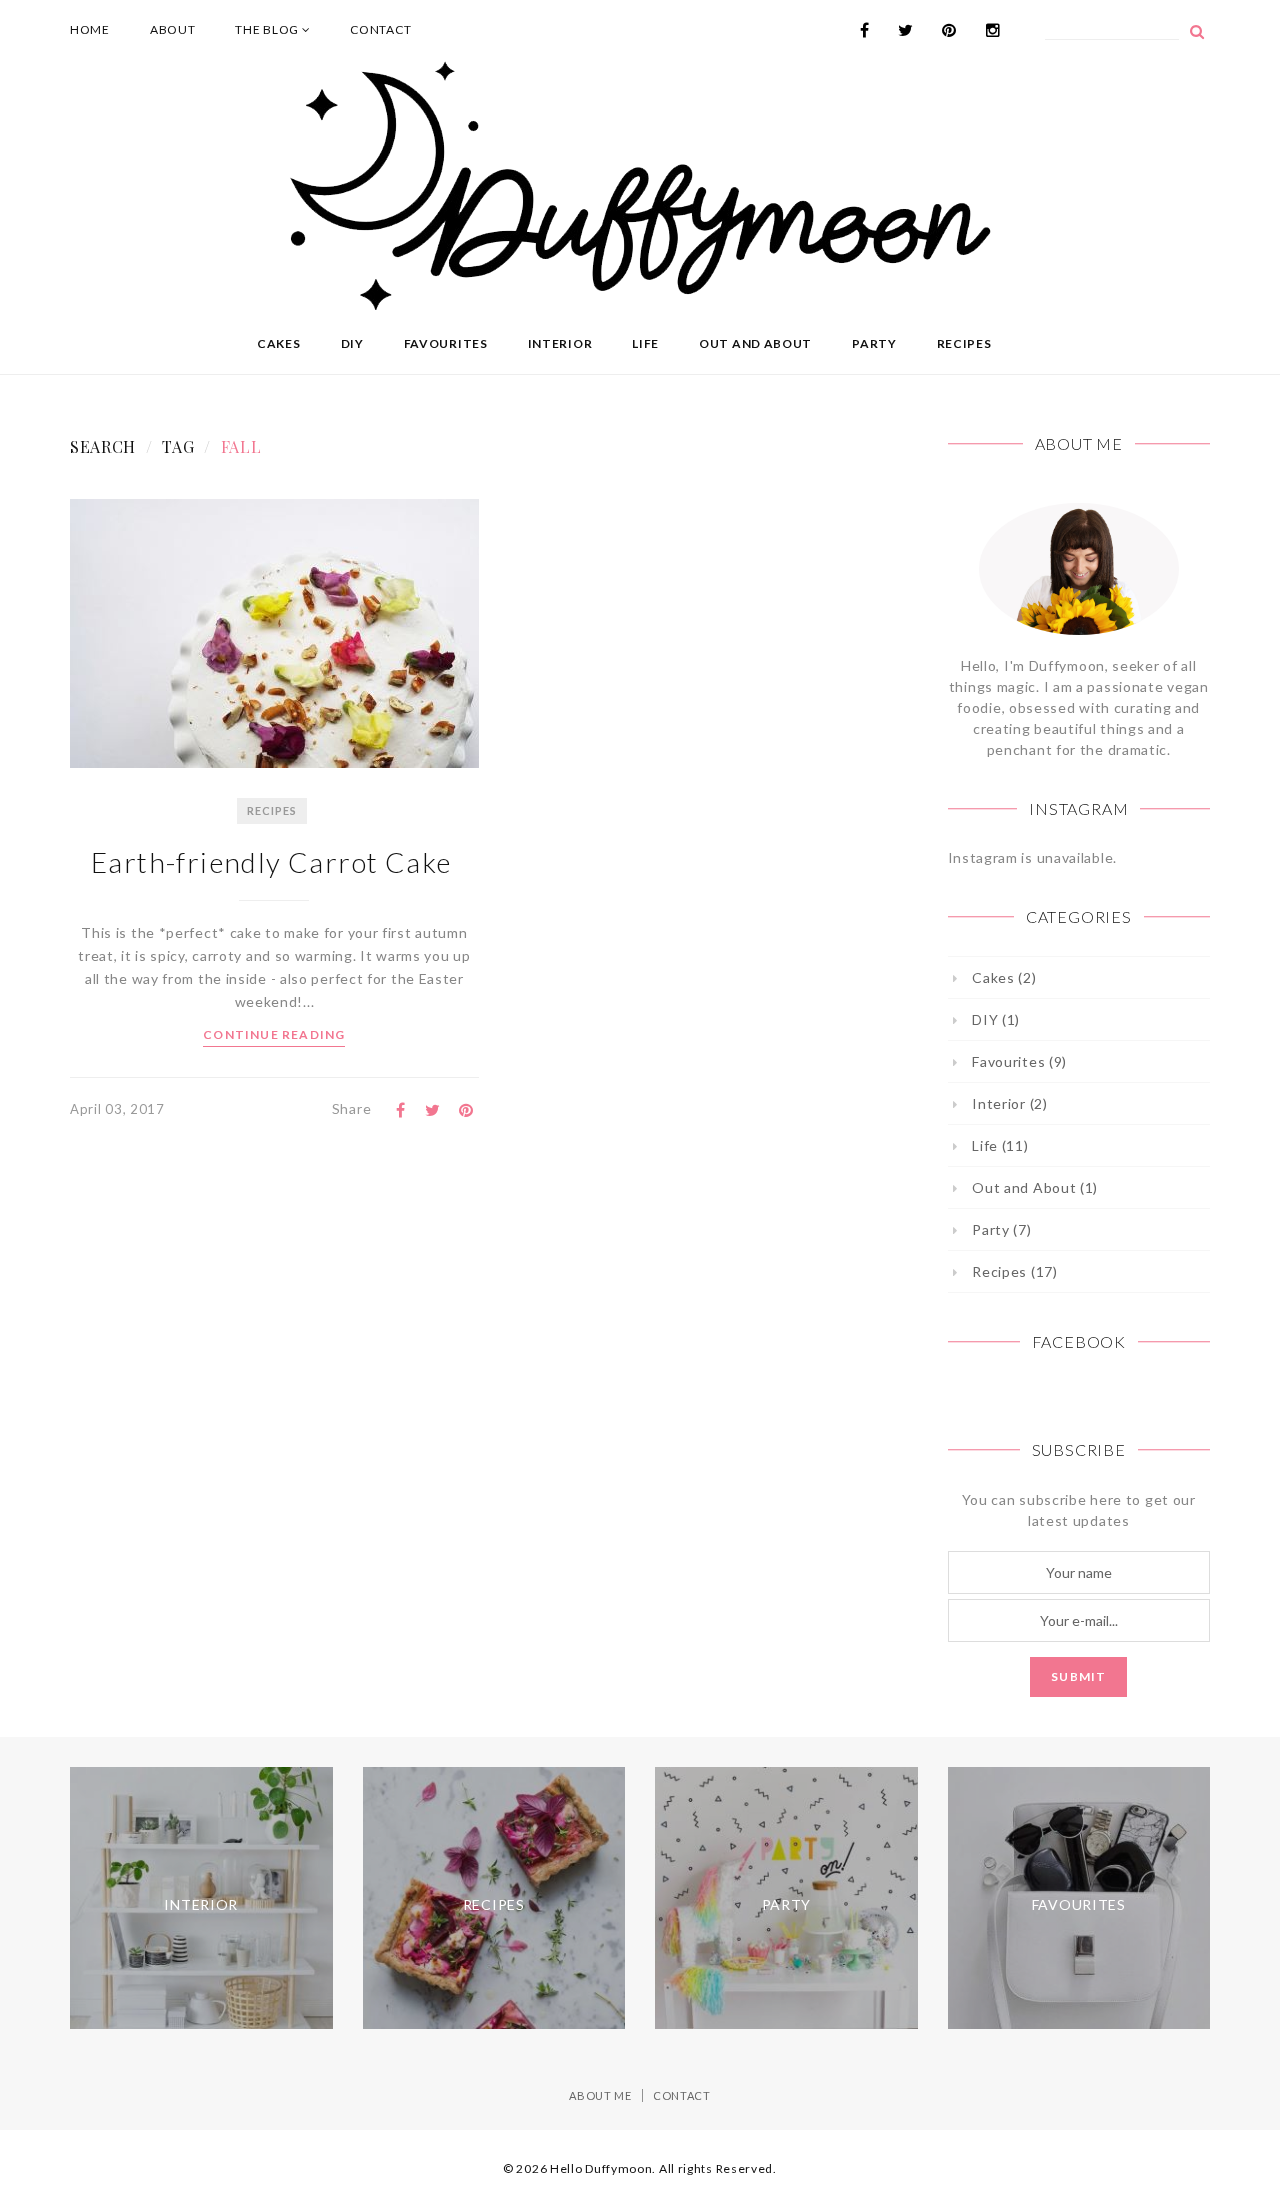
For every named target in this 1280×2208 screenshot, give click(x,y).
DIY (352, 343)
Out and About (755, 343)
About (173, 29)
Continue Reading (274, 1034)
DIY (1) (996, 1019)
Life (645, 343)
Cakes (279, 343)
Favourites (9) (1019, 1061)
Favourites (446, 343)
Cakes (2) (1004, 977)
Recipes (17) (1014, 1271)
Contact (380, 29)
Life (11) (1000, 1145)
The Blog (268, 29)
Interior (560, 343)
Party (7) (1001, 1229)
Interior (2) (1009, 1103)
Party (874, 343)
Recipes (964, 343)
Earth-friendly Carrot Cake (274, 862)
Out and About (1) (1035, 1187)
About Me (600, 2095)
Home (90, 29)
